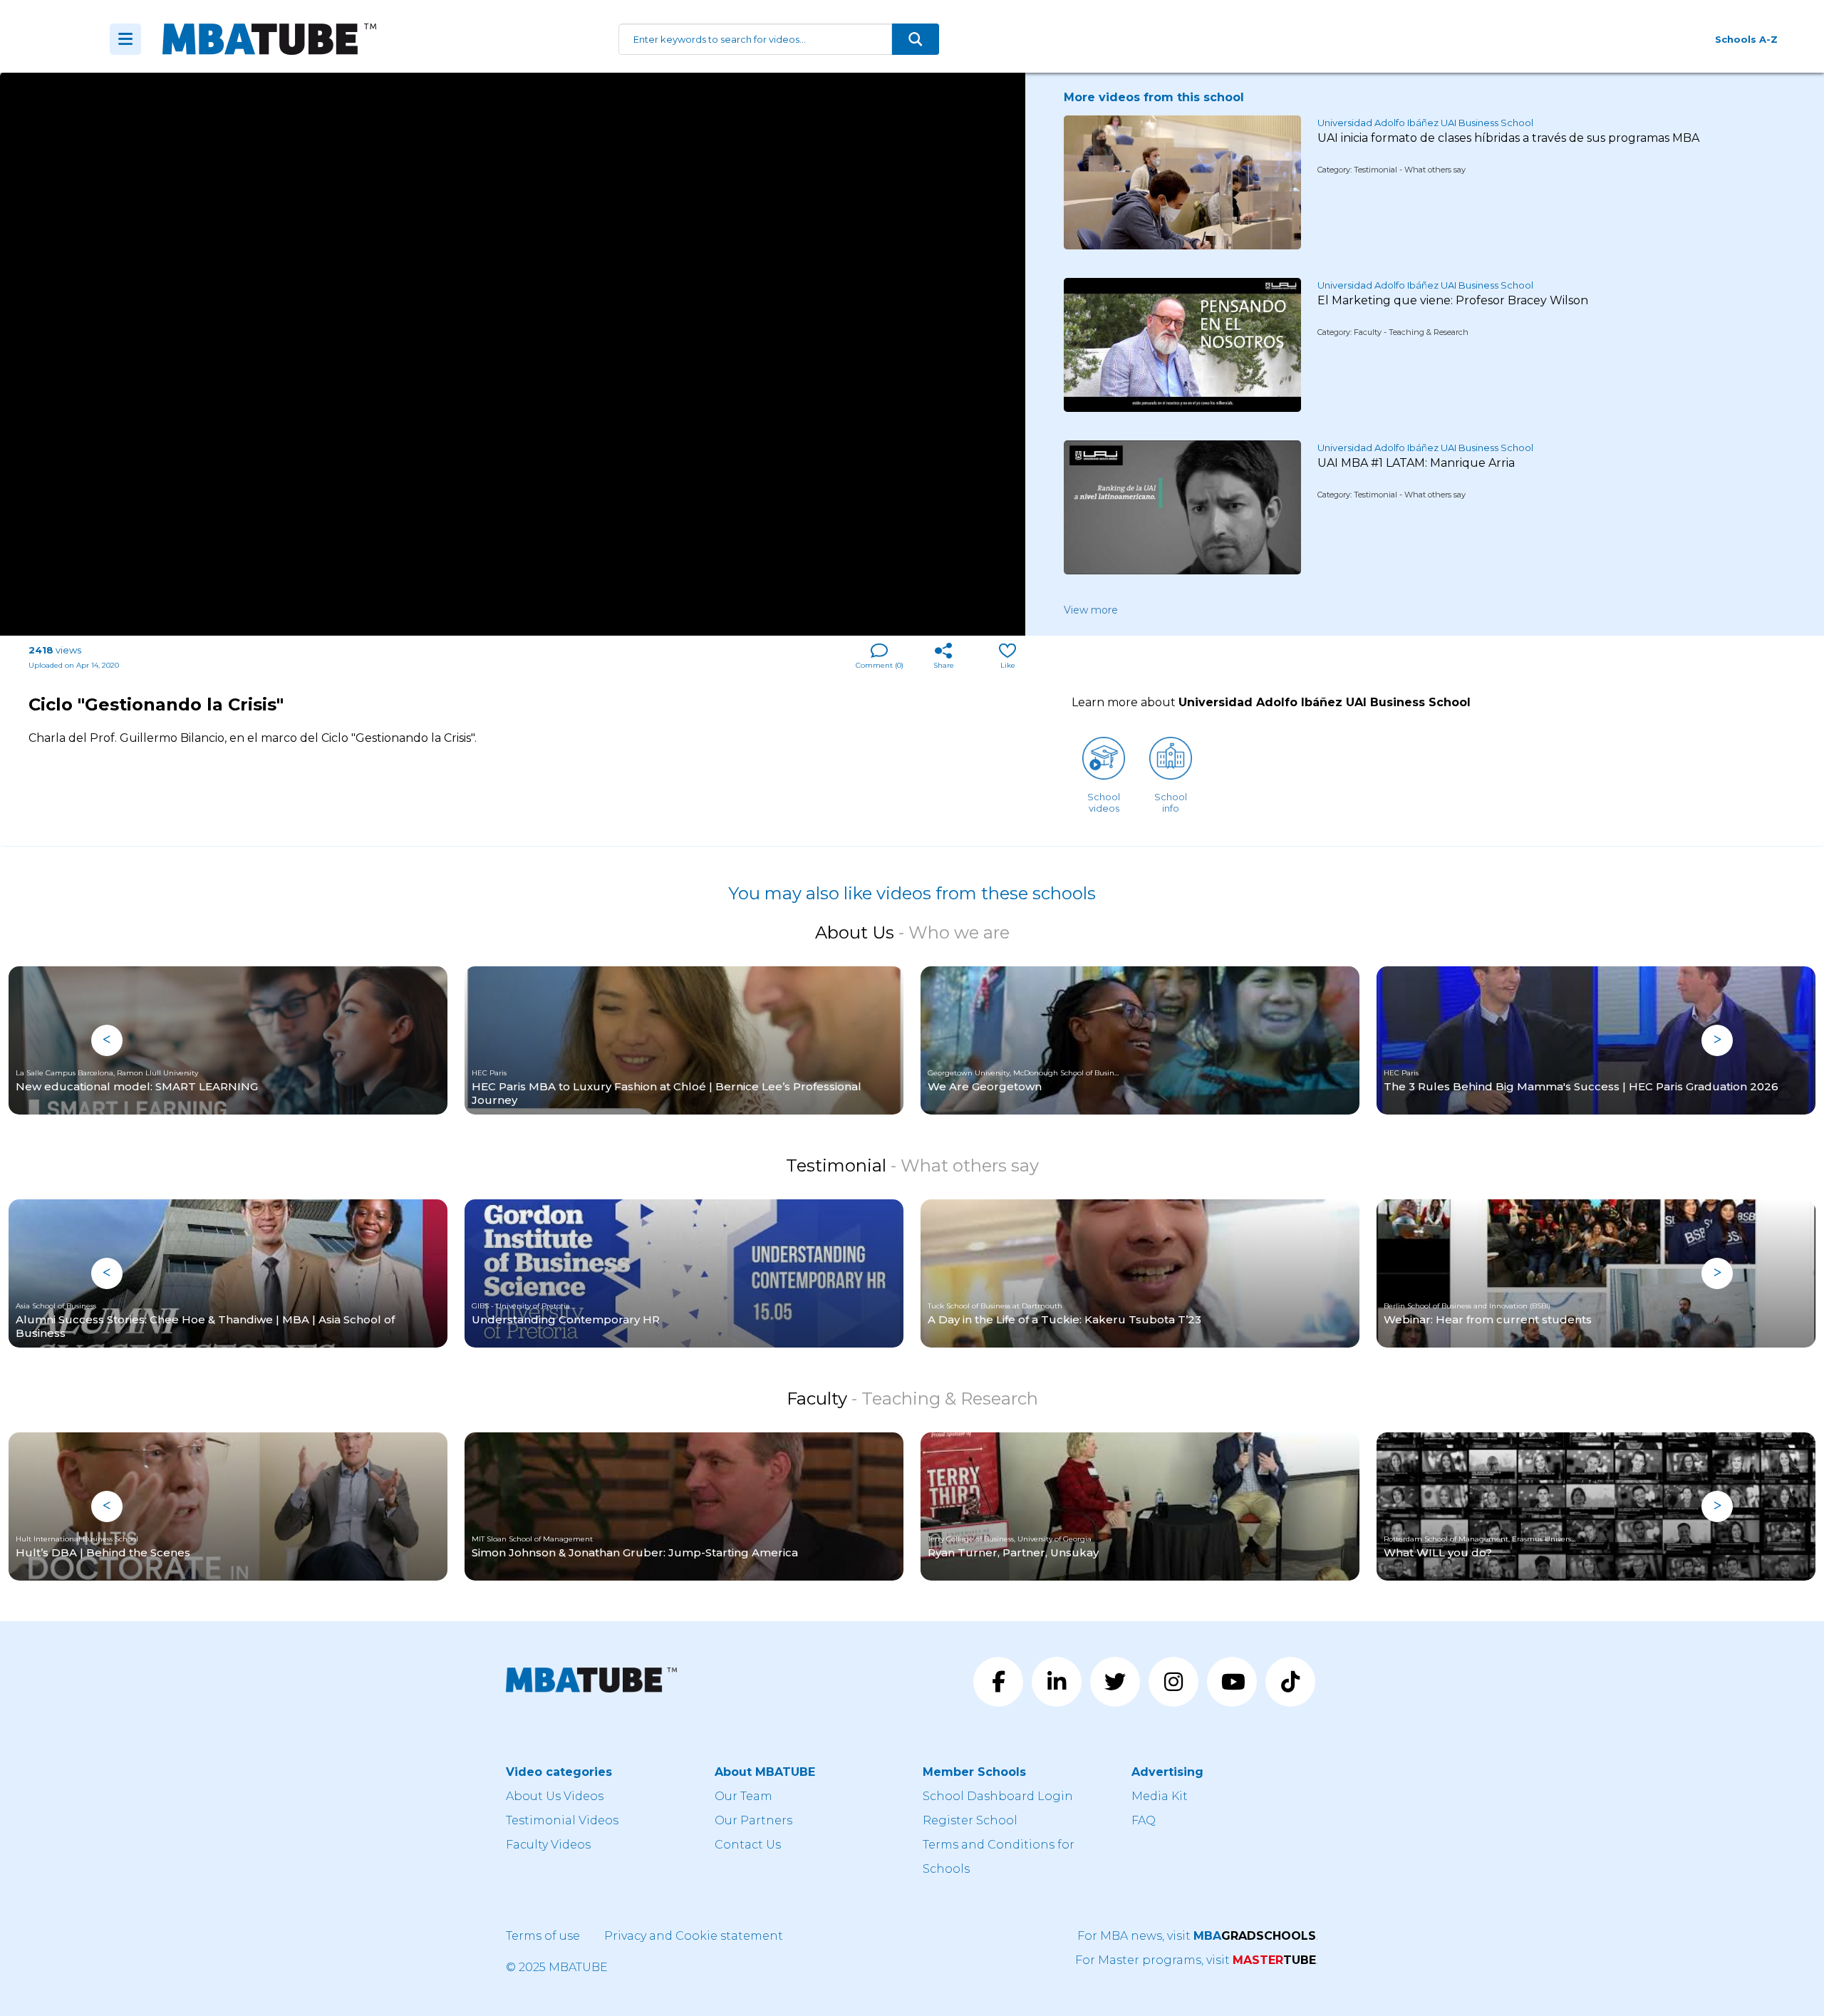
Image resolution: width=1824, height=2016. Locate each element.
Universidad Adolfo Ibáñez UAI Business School (1425, 123)
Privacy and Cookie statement (694, 1936)
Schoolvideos (1104, 802)
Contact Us (748, 1845)
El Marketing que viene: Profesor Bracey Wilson (1453, 300)
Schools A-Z (1746, 39)
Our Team (743, 1796)
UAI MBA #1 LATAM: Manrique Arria (1416, 463)
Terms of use (543, 1936)
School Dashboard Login (998, 1796)
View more (1091, 610)
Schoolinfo (1171, 802)
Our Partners (753, 1820)
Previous (107, 1040)
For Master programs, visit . (1197, 1960)
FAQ (1144, 1820)
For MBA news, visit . (1198, 1936)
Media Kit (1160, 1796)
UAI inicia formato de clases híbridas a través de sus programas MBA (1508, 138)
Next (1717, 1040)
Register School (970, 1820)
